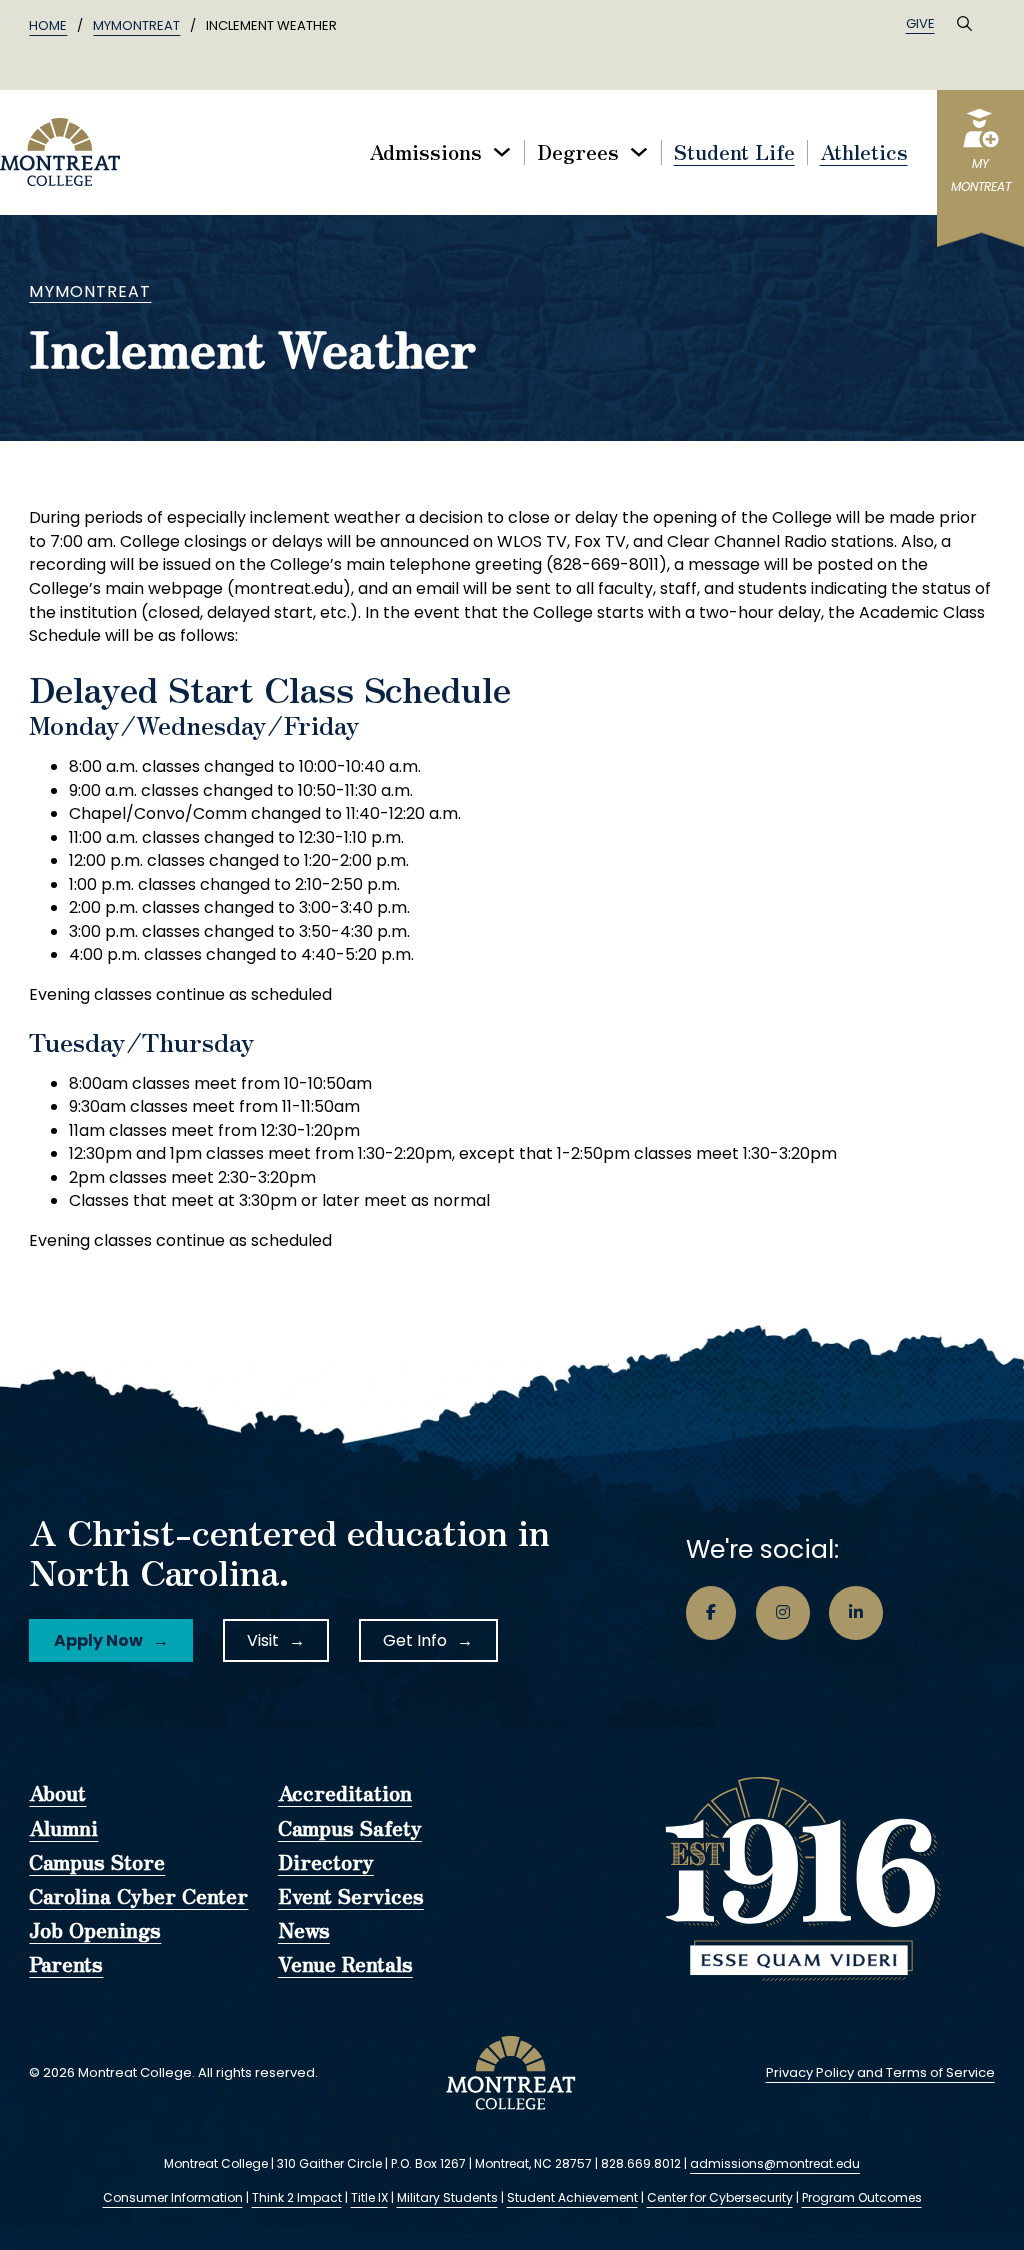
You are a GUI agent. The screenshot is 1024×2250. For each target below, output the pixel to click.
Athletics (864, 152)
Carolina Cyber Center (138, 1897)
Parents (66, 1965)
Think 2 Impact (297, 2197)
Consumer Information (173, 2197)
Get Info (415, 1640)
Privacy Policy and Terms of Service (880, 2072)
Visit (263, 1640)
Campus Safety (350, 1829)
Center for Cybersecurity (720, 2197)
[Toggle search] (965, 24)
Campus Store (97, 1863)
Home (48, 25)
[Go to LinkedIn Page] (856, 1613)
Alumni (63, 1829)
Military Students (447, 2197)
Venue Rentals (345, 1965)
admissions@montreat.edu (775, 2163)
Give (920, 23)
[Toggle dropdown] (502, 152)
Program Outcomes (862, 2197)
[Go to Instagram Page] (783, 1613)
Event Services (351, 1897)
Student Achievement (572, 2197)
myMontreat (136, 25)
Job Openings (95, 1931)
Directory (326, 1863)
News (304, 1931)
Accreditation (345, 1794)
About (57, 1794)
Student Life (734, 152)
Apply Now (98, 1640)
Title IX (369, 2197)
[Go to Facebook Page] (711, 1613)
